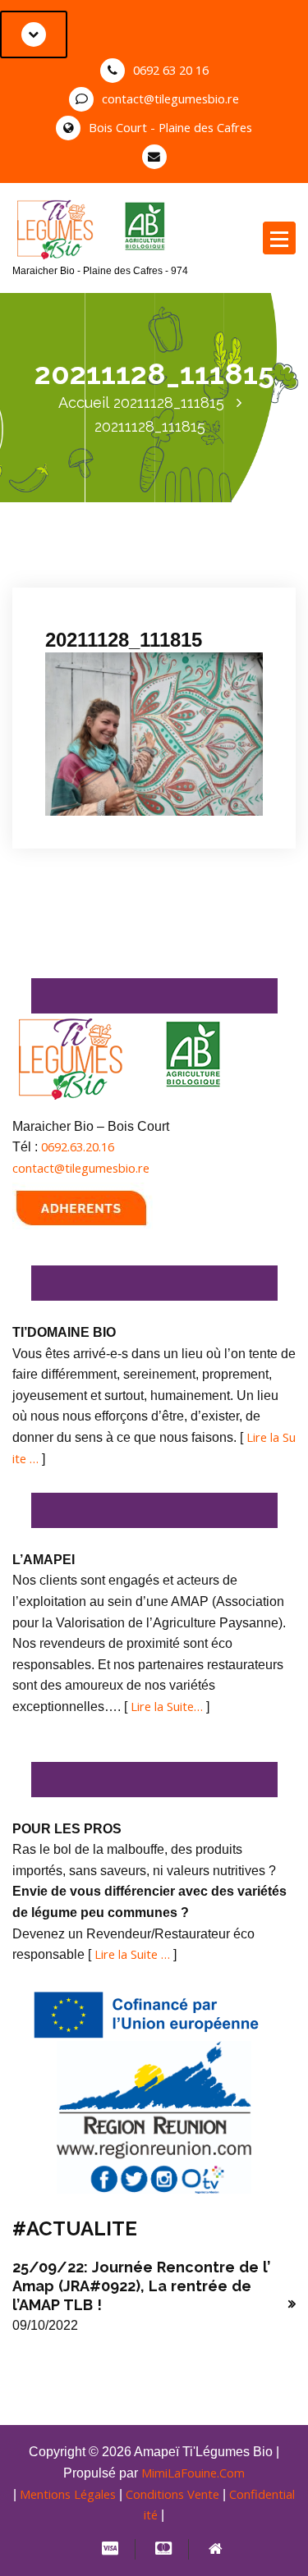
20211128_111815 (169, 403)
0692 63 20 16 (171, 70)
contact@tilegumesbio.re (170, 98)
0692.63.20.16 (78, 1146)
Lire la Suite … (132, 1954)
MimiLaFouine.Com (193, 2473)
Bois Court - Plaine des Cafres (170, 127)
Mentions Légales (68, 2494)
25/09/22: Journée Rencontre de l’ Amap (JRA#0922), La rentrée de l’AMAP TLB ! (141, 2286)
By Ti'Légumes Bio (103, 597)
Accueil (84, 403)
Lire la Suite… (167, 1706)
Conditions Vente (172, 2494)
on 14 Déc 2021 (101, 576)
